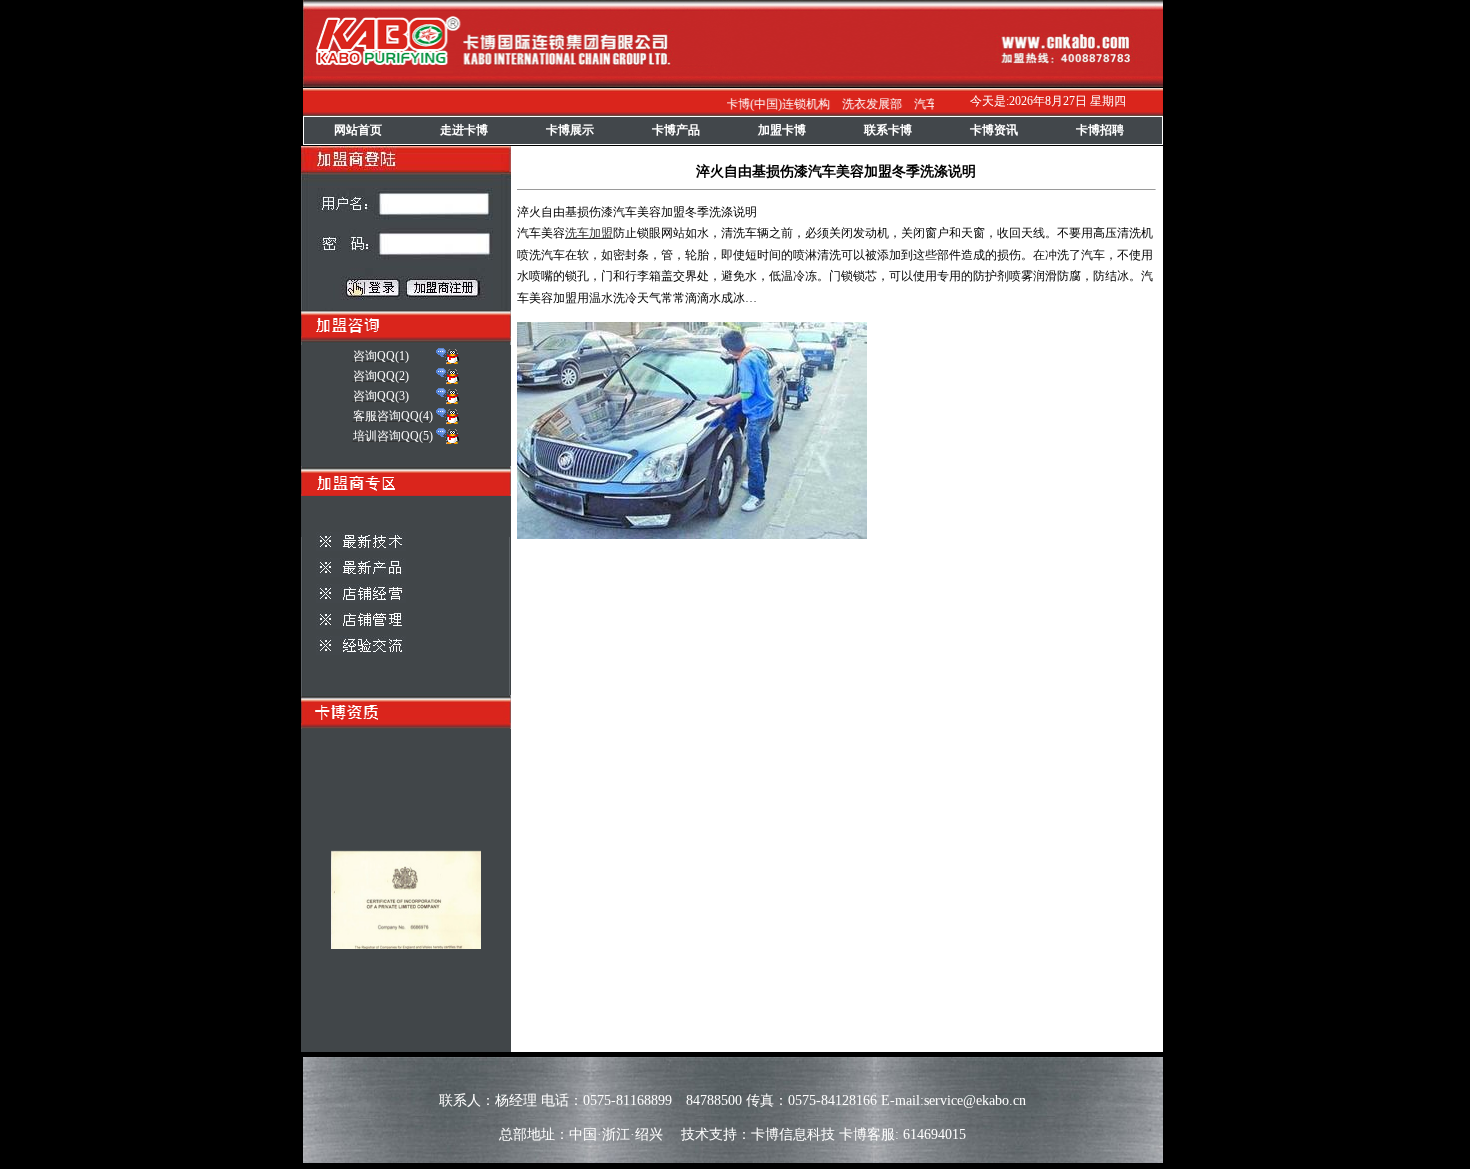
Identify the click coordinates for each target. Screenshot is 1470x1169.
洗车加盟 (589, 233)
